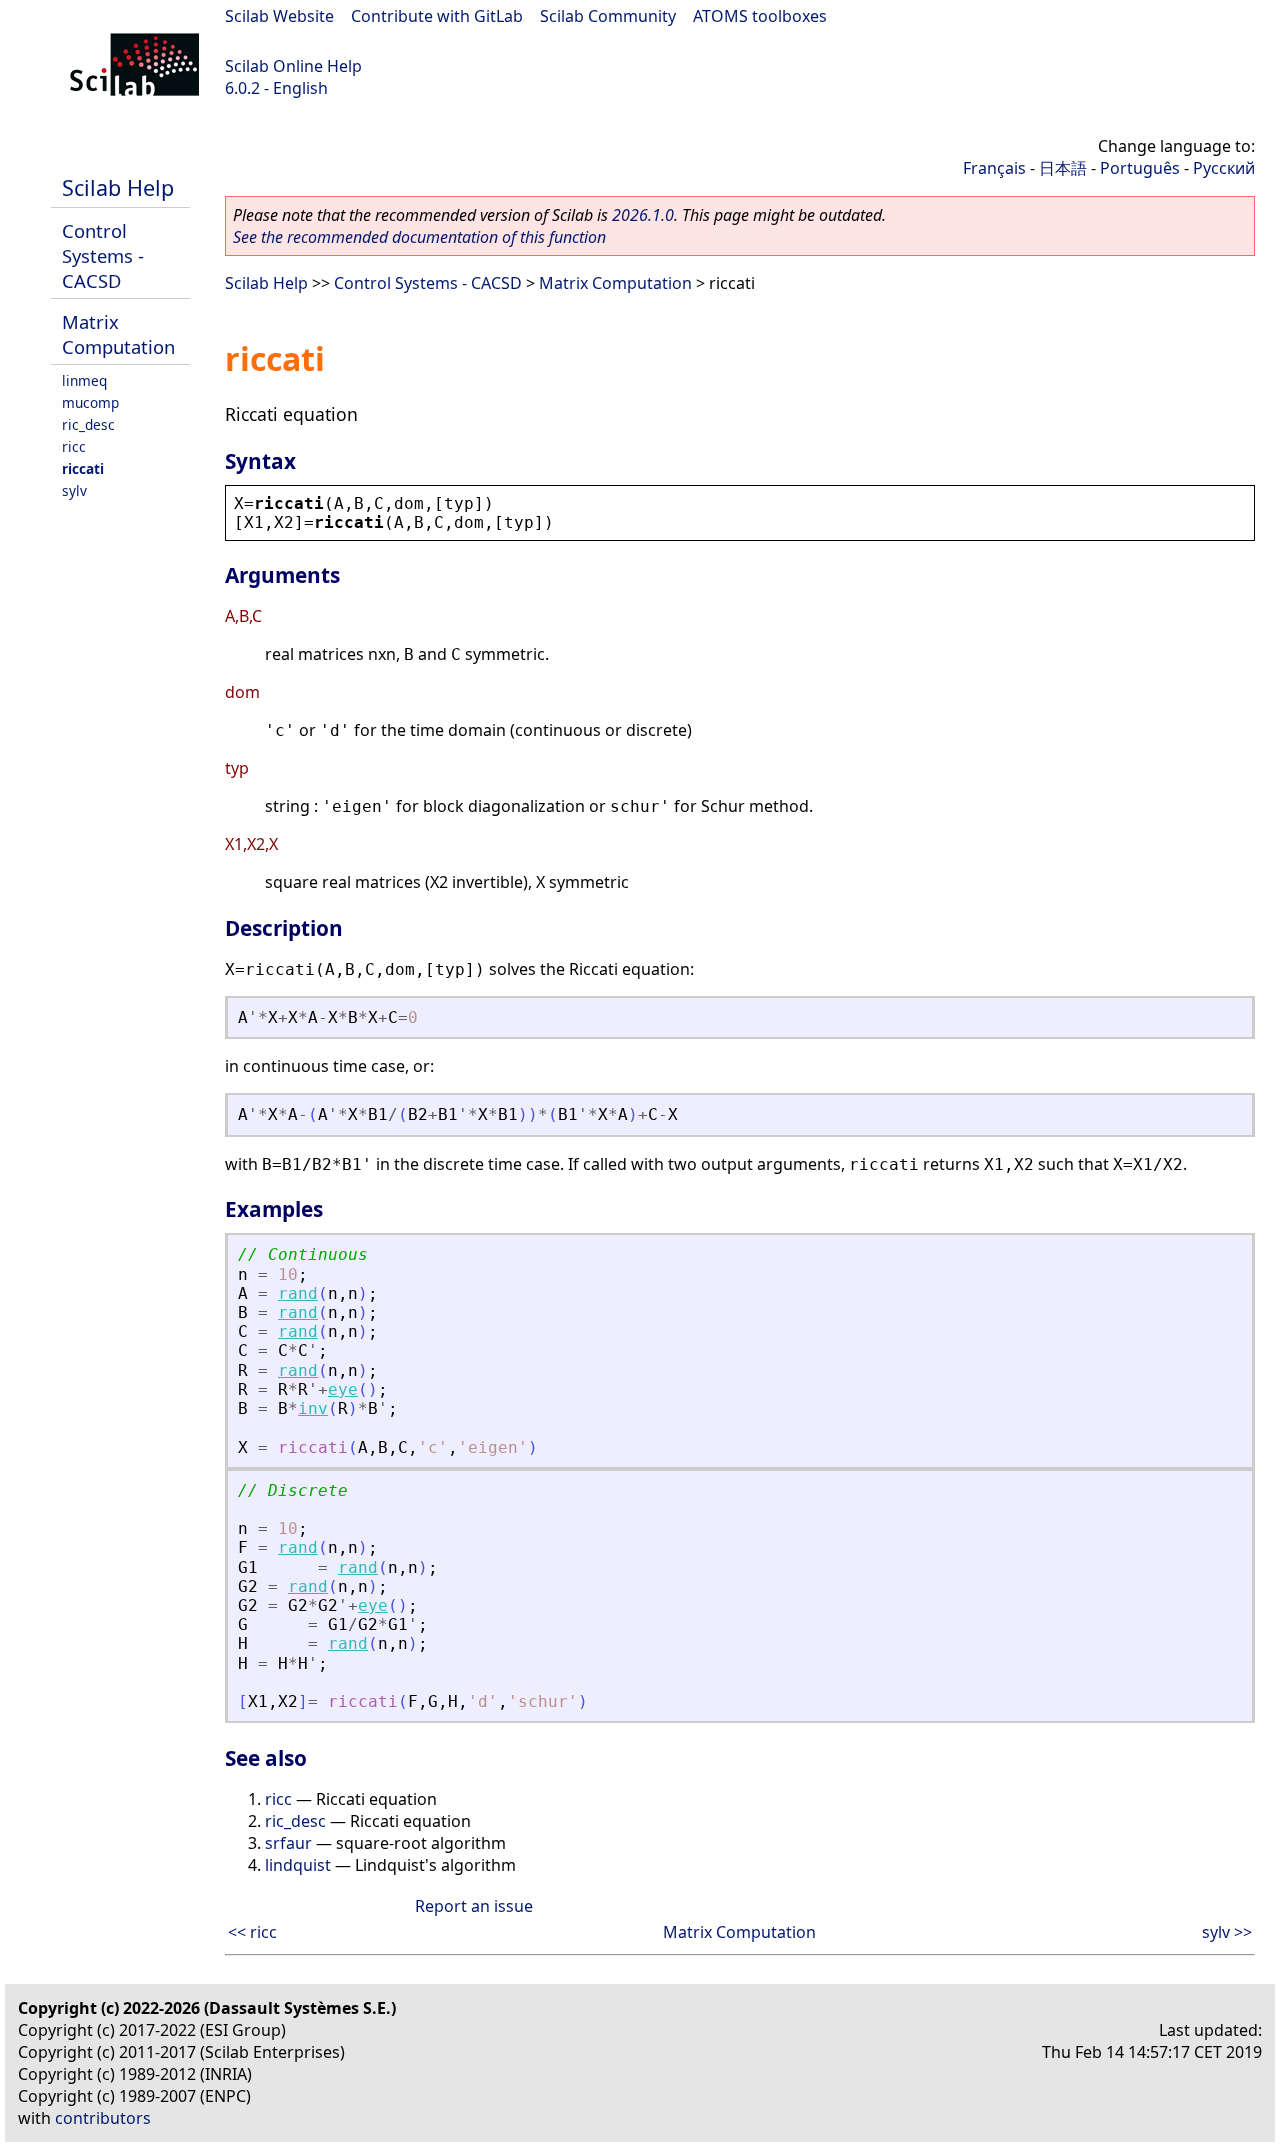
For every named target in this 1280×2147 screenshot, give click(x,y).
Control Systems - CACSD (103, 255)
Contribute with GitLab (437, 16)
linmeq (84, 380)
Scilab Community (608, 16)
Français (994, 168)
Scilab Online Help (293, 66)
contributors (103, 2118)
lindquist (298, 1865)
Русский (1224, 168)
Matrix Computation (118, 334)
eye (343, 1389)
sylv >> (1227, 1932)
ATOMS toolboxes (760, 16)
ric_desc (88, 424)
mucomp (90, 402)
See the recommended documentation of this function (419, 237)
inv (313, 1408)
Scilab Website (279, 16)
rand (298, 1293)
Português (1140, 168)
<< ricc (252, 1932)
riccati (83, 468)
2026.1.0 (643, 215)
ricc (74, 446)
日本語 (1063, 168)
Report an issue (474, 1906)
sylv (74, 490)
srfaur (288, 1843)
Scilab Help (118, 187)
